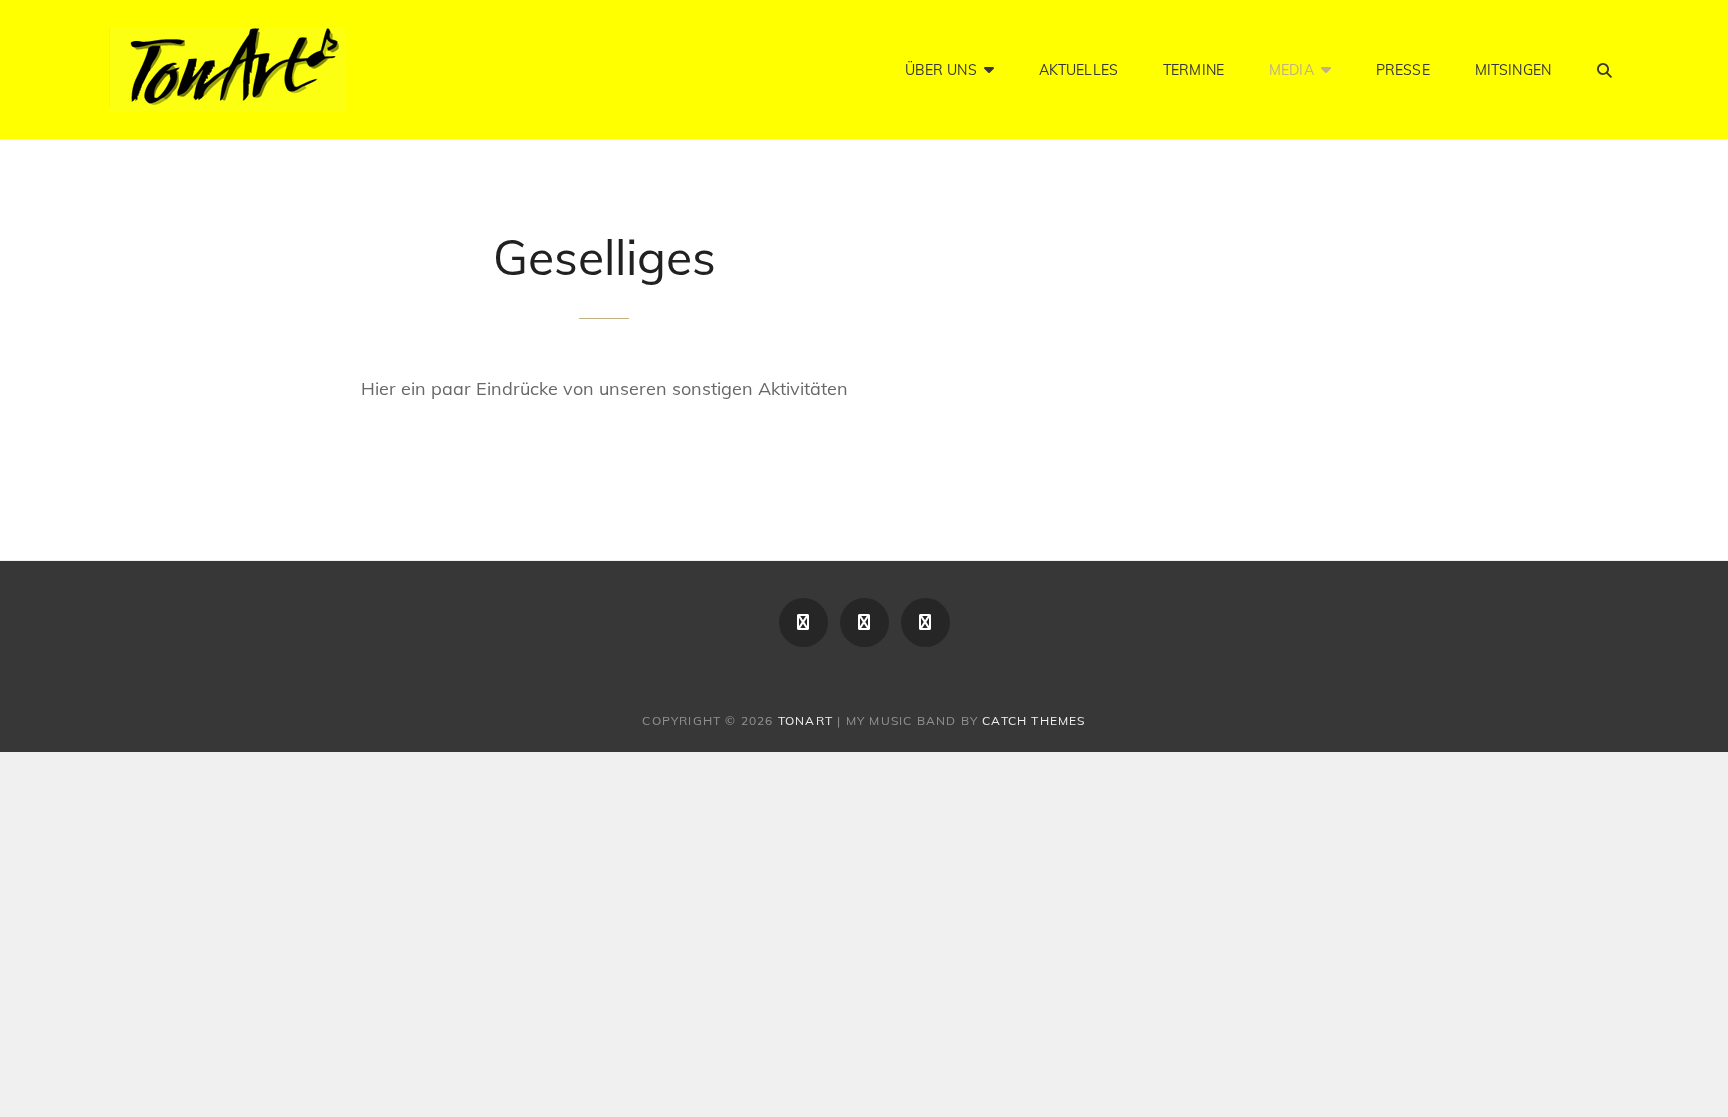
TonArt (805, 720)
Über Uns (941, 70)
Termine (1193, 70)
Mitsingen (1513, 70)
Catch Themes (1033, 720)
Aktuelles (1078, 70)
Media (1291, 70)
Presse (1403, 70)
